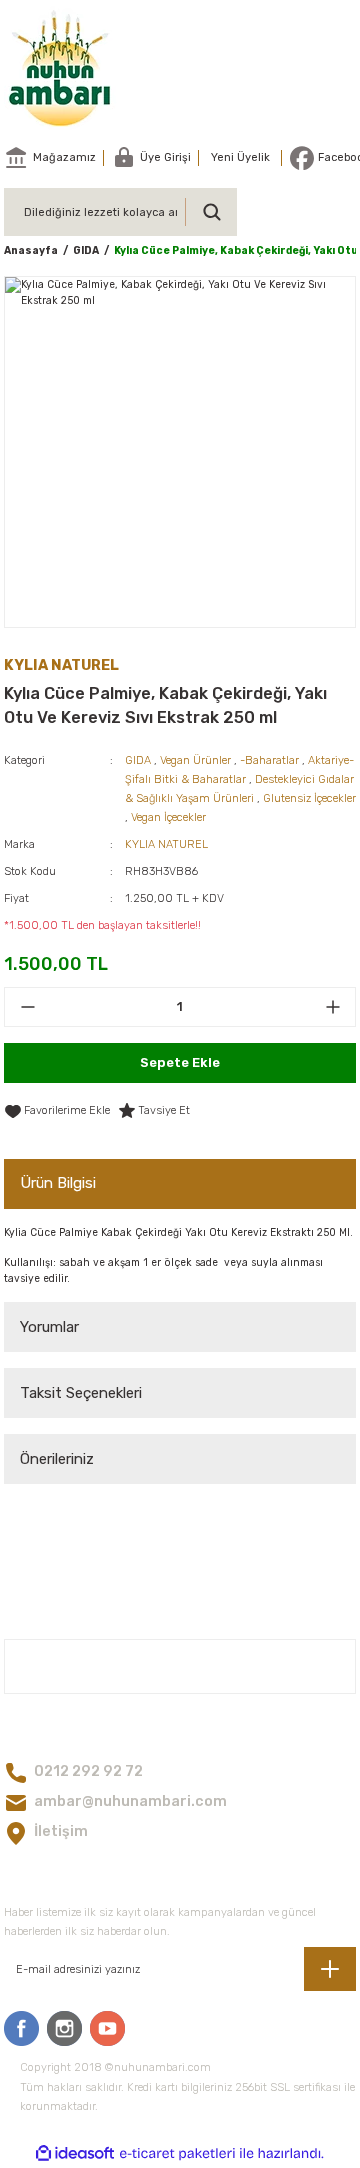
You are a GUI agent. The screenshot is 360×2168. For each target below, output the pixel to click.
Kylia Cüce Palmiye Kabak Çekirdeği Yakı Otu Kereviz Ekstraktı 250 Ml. (178, 1232)
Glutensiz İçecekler (309, 798)
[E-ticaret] (177, 2153)
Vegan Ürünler (195, 760)
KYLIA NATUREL (166, 844)
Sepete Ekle (180, 1062)
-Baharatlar (269, 760)
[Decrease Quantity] (27, 1007)
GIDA (138, 760)
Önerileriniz (57, 1459)
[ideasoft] (75, 2154)
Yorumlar (49, 1327)
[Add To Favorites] (57, 1111)
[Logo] (60, 68)
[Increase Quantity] (332, 1007)
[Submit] (330, 1969)
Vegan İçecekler (168, 817)
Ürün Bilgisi (58, 1183)
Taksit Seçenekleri (81, 1393)
